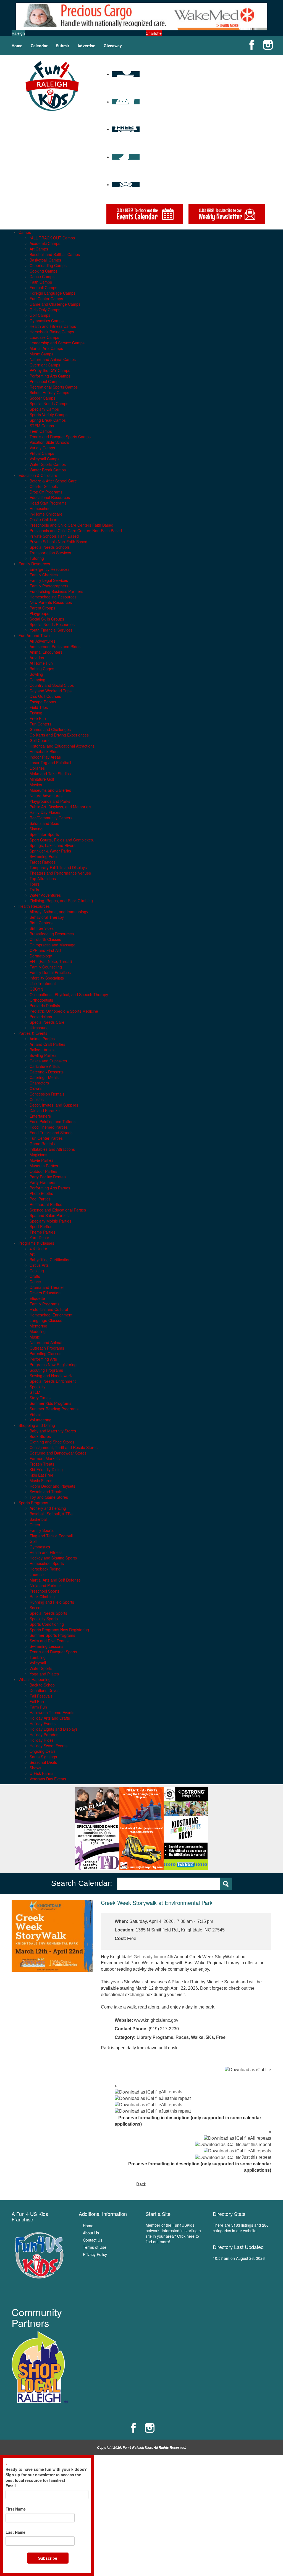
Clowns (36, 1088)
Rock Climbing (42, 1596)
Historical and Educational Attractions (62, 746)
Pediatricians (41, 1017)
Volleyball (38, 1663)
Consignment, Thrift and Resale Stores (64, 1447)
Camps (25, 232)
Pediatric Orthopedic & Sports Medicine (64, 1011)
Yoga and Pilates (44, 1674)
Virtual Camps (42, 453)
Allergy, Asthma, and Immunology (59, 912)
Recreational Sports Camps (54, 387)
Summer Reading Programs (54, 1409)
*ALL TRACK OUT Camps (52, 238)
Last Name (15, 2532)
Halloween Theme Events (52, 1712)
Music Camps (41, 354)
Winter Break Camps (48, 470)
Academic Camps (45, 243)
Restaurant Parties (46, 1204)
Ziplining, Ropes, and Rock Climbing (61, 901)
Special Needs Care (47, 1022)
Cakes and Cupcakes (48, 1061)
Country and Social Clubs (52, 685)
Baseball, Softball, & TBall (52, 1514)
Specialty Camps (44, 409)
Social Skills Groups (47, 619)
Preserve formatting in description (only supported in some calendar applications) (188, 2121)
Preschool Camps (45, 381)
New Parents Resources (51, 602)
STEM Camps (42, 426)
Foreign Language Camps (53, 293)
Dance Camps (42, 276)
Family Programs (44, 1304)
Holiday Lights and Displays (54, 1729)
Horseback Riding (45, 1569)
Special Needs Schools (50, 547)
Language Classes (46, 1320)
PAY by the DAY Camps (50, 370)
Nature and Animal (46, 1342)
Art (32, 1254)
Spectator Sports (44, 834)
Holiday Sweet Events (49, 1746)
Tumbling (38, 1657)
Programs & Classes (36, 1243)
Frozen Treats (42, 1464)
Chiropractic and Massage (53, 945)
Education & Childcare (38, 475)
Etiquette (37, 1298)
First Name (16, 2509)
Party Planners (42, 1182)
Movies (36, 785)
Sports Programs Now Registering (59, 1630)
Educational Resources (50, 497)
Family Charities (44, 575)
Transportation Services (50, 553)
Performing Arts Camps (50, 376)
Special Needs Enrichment (53, 1381)
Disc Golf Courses (45, 696)
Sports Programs (33, 1503)
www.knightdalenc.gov (156, 2020)
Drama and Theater (47, 1287)
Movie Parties (41, 1160)
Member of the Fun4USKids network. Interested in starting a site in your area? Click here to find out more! (173, 2233)
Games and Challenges (50, 729)
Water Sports (41, 1668)
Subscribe (48, 2558)
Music (35, 1337)
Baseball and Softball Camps (55, 254)
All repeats (172, 2092)
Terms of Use (95, 2247)
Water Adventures (45, 895)
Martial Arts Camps (46, 348)
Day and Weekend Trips (51, 691)
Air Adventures (42, 641)
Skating (36, 829)
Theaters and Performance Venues (60, 873)
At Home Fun (41, 663)
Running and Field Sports (52, 1602)
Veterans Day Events (48, 1779)
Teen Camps (41, 431)
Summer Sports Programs (52, 1635)
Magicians (38, 1155)
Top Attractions (43, 878)
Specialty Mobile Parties (50, 1221)
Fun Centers (40, 724)
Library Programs (155, 2037)
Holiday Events (43, 1724)
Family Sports (42, 1530)
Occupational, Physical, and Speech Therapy (69, 994)
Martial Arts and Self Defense (55, 1580)
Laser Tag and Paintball (50, 762)
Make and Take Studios (50, 774)
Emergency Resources (49, 569)
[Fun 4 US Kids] (52, 85)
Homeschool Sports (47, 1563)
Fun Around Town (34, 635)
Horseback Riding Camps (52, 332)
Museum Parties (44, 1166)
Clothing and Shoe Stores (52, 1442)
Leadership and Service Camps (57, 343)
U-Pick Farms (41, 1773)
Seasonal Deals (43, 1762)
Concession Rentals (47, 1094)
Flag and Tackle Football (51, 1536)
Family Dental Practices (50, 972)
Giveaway (113, 46)
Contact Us (93, 2240)
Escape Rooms (43, 702)
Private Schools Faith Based (54, 536)
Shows (35, 1768)
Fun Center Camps (46, 299)
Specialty (37, 1387)
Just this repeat (176, 2098)
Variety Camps (42, 448)
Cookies (37, 1099)
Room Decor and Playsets (52, 1486)
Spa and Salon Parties (49, 1215)
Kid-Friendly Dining (46, 1469)
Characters (39, 1083)
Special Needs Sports (48, 1613)
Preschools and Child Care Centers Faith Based (71, 525)
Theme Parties (42, 1232)
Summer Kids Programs (50, 1403)
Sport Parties (41, 1226)
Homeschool (40, 508)
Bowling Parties (43, 1055)
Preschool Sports (44, 1591)
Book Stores (40, 1436)
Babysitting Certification (50, 1260)
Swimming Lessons (46, 1646)
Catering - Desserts (47, 1072)
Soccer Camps (42, 398)
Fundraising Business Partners (56, 591)
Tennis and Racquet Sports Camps (60, 437)
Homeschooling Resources (53, 597)
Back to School (43, 1685)
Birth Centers (41, 923)
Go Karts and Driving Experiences (59, 735)
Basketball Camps (45, 260)
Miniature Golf (42, 779)
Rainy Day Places (45, 812)
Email (11, 2486)
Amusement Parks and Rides (55, 646)
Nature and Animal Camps (53, 359)
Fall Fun (37, 1701)
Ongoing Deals (43, 1751)
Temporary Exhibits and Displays (58, 867)
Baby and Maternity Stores (53, 1431)
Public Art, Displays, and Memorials (60, 807)
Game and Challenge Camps (55, 304)
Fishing (36, 713)
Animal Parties (42, 1039)
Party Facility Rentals (48, 1177)
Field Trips (39, 707)
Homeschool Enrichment (51, 1315)
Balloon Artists (42, 1050)
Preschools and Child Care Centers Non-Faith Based (76, 530)
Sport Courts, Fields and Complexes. (62, 840)
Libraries (37, 768)
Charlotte (154, 33)
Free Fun (38, 718)
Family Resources (34, 564)
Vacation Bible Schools (49, 442)
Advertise (86, 46)
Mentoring (38, 1326)
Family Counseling (46, 967)
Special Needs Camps (49, 403)
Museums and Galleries (50, 790)
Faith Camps (41, 282)
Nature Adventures (46, 796)
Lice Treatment (43, 983)
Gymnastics (40, 1547)
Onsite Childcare (44, 519)
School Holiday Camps (49, 392)
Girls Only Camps (45, 310)
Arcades (37, 658)
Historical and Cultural (49, 1309)
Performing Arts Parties (50, 1188)
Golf (33, 1541)
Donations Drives (44, 1690)
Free (221, 2037)
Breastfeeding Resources (52, 934)
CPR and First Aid (45, 950)
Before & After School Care (53, 481)
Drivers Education (45, 1293)
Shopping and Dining (37, 1425)
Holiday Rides (42, 1740)
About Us (91, 2233)
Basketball (39, 1519)
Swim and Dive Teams (49, 1641)
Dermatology (41, 956)
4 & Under (38, 1249)
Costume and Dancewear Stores (58, 1453)
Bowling (36, 674)
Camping (37, 680)
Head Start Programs (48, 503)
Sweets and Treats (46, 1492)
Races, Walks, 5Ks (195, 2037)
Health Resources (34, 906)
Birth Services (42, 928)
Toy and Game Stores (49, 1497)
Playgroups (39, 613)
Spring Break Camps (48, 420)
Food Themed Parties (49, 1127)
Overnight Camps (45, 365)
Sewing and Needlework (51, 1376)
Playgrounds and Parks (50, 801)
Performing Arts (43, 1359)
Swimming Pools (44, 856)
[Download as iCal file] (248, 2069)
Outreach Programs (47, 1348)
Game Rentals (42, 1144)
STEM (35, 1392)
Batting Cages (42, 669)
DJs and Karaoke (45, 1110)
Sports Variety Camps (49, 415)
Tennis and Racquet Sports (53, 1652)
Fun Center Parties (46, 1138)
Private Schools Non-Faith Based (58, 542)
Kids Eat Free (41, 1475)
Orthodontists (41, 1000)
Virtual (35, 1414)
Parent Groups (42, 608)
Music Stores (41, 1480)
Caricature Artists (45, 1066)
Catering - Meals (44, 1077)
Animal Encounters (46, 652)
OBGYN (36, 989)
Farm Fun (38, 1707)
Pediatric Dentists (45, 1005)
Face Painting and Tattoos (53, 1121)
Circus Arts (39, 1265)
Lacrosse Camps (44, 337)
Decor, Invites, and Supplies (54, 1105)
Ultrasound (39, 1028)
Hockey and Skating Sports (53, 1558)
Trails (34, 890)
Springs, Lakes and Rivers (53, 845)
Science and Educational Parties (58, 1210)
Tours (35, 884)
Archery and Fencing (48, 1508)
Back (141, 2184)
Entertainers (40, 1116)
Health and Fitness (46, 1552)
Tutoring (37, 558)
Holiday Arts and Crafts (50, 1718)
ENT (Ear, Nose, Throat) (51, 961)
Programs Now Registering (53, 1364)
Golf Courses (41, 740)
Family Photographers (49, 586)
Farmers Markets (45, 1458)
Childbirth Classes (45, 939)
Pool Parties (40, 1199)
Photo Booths (41, 1193)
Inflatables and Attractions (52, 1149)
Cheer (35, 1525)
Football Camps (43, 287)
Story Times (40, 1398)
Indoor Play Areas (45, 757)
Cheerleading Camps (48, 265)
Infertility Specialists (47, 978)
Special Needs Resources (52, 624)
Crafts (35, 1276)
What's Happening (35, 1679)
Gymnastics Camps (47, 321)
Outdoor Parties (43, 1171)
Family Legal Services (49, 580)
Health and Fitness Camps (53, 326)
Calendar (39, 46)
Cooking (37, 1271)
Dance (35, 1282)
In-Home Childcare (46, 514)
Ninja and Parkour (45, 1585)
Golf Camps (40, 315)
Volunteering (40, 1420)
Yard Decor (39, 1237)
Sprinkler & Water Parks (50, 851)
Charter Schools (44, 486)
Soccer (36, 1608)
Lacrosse (38, 1574)
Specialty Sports (44, 1619)
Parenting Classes (45, 1353)
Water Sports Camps (48, 464)
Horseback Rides (44, 751)
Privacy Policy (95, 2254)
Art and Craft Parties (47, 1044)
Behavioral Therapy (47, 917)
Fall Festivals (41, 1696)
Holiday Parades (44, 1735)
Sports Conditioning (47, 1624)
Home (17, 46)
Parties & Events (33, 1033)
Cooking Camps (44, 271)
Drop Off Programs (46, 492)
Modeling (38, 1331)
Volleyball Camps (44, 459)
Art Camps (39, 249)
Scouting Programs (46, 1370)
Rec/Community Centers (51, 818)
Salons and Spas (44, 823)
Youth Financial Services (51, 630)
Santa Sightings (43, 1757)
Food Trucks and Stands (51, 1133)
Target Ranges (43, 862)
